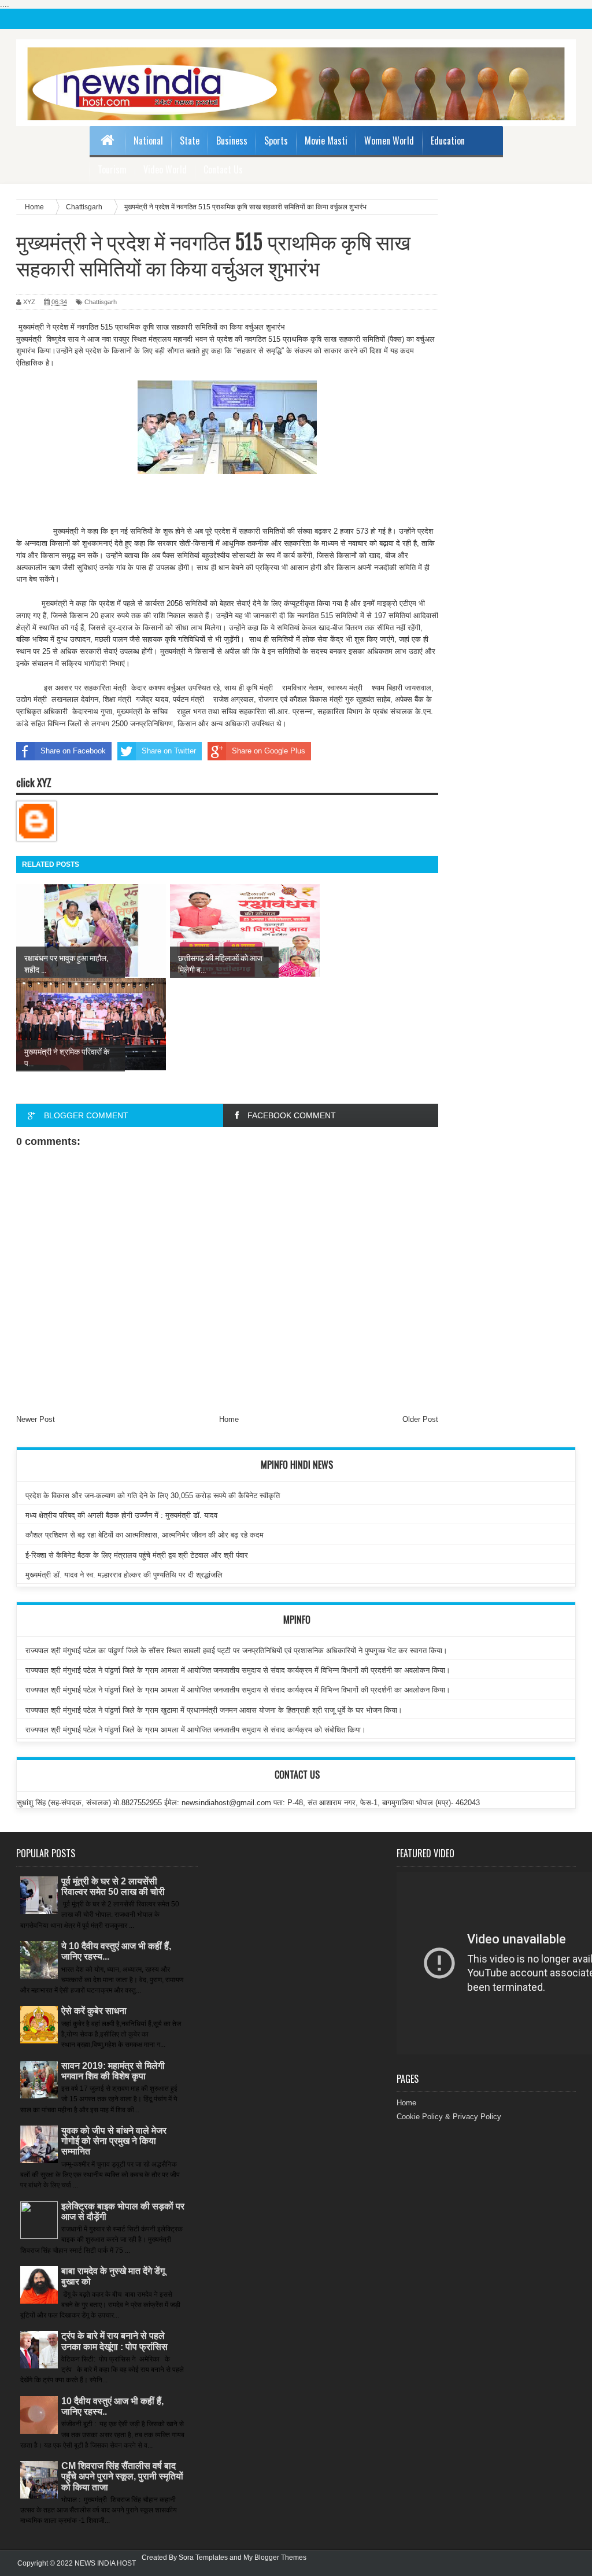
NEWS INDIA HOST (105, 2563)
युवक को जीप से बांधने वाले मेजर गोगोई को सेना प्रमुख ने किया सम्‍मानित (114, 2141)
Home (229, 1419)
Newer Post (36, 1419)
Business (232, 141)
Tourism (112, 169)
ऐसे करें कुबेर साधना (94, 2011)
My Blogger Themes (275, 2557)
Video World (165, 169)
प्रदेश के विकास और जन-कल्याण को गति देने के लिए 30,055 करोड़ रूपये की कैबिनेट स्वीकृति (153, 1496)
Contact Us (223, 169)
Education (448, 141)
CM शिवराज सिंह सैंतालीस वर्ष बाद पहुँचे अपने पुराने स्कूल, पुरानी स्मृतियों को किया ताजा (122, 2476)
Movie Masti (326, 141)
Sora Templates (203, 2557)
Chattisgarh (101, 302)
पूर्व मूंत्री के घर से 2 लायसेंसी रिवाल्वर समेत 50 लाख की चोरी (113, 1886)
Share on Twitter (169, 751)
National (148, 141)
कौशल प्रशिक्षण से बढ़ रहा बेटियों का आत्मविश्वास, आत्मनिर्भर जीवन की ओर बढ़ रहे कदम (145, 1535)
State (190, 141)
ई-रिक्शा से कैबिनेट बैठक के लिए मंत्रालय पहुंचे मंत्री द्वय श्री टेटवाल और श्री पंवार (137, 1555)
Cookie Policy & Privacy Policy (449, 2117)
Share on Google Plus (269, 751)
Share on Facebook (73, 751)
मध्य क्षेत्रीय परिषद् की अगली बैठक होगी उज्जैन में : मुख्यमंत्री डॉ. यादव (121, 1515)
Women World (389, 141)
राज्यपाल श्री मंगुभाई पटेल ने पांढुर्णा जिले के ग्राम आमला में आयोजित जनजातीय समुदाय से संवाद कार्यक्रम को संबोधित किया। (196, 1730)
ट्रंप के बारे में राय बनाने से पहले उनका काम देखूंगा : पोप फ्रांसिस (114, 2341)
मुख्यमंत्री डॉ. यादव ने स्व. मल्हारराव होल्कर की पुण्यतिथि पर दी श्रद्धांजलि (124, 1575)
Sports (276, 141)
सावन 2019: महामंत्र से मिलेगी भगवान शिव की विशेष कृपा (113, 2071)
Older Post (420, 1419)
